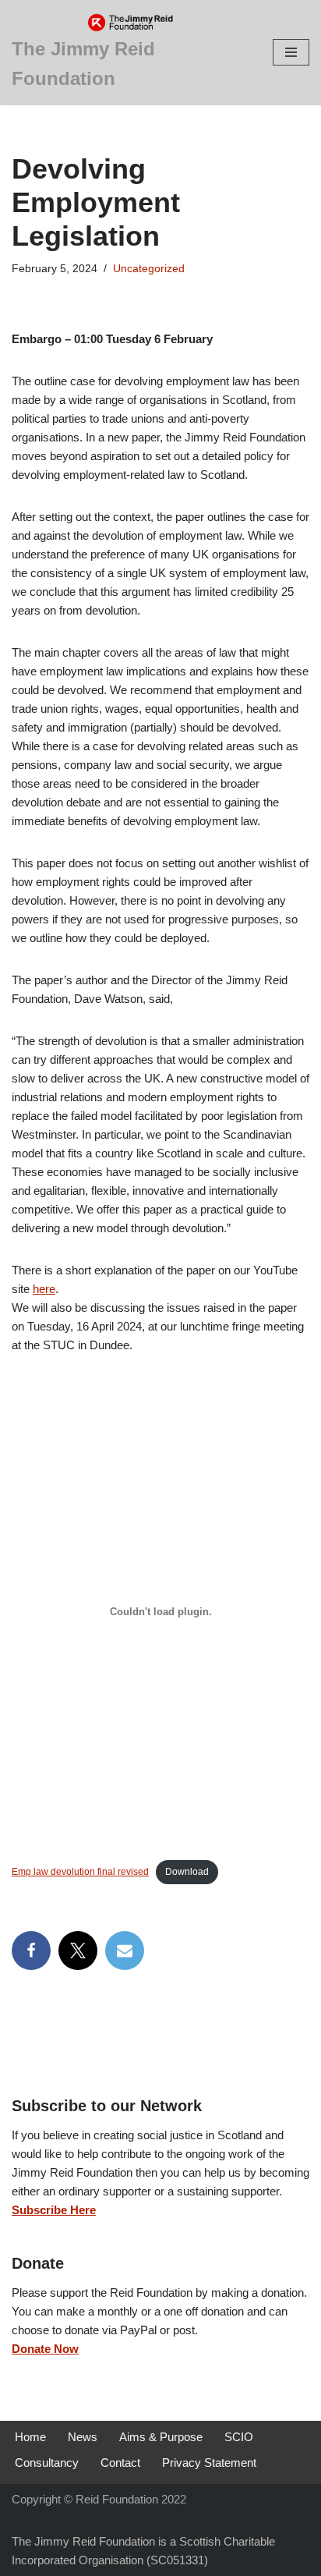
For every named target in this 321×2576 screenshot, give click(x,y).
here (44, 1289)
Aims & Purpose (161, 2437)
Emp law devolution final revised (80, 1872)
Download (187, 1872)
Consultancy (47, 2463)
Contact (120, 2463)
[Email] (125, 1951)
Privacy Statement (209, 2463)
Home (30, 2437)
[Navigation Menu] (291, 52)
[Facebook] (31, 1951)
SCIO (239, 2437)
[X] (78, 1951)
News (83, 2437)
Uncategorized (149, 269)
